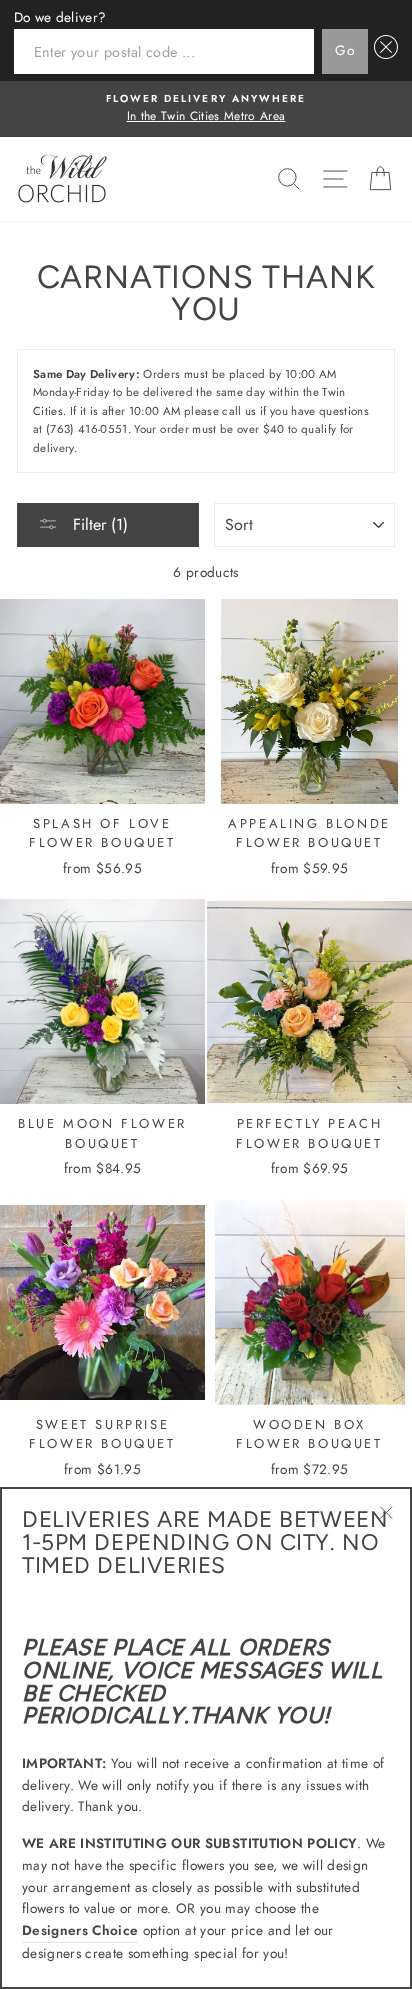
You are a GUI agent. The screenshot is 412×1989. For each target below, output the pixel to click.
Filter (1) (98, 524)
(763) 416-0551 (87, 429)
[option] (206, 109)
